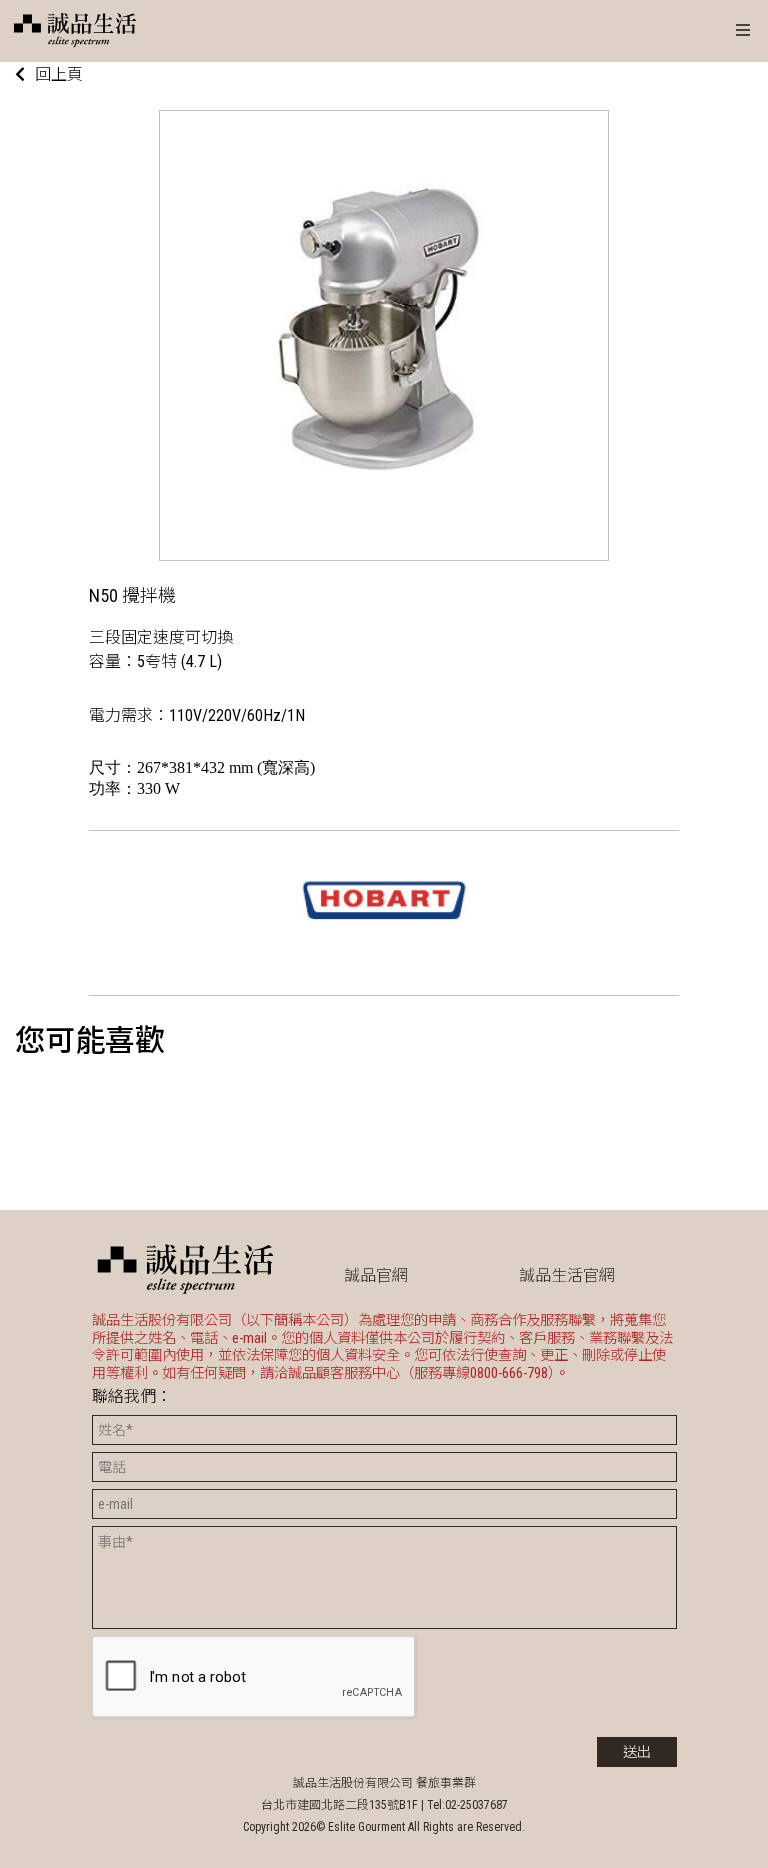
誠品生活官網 (567, 1275)
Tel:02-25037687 (467, 1805)
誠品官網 (376, 1275)
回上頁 (59, 74)
